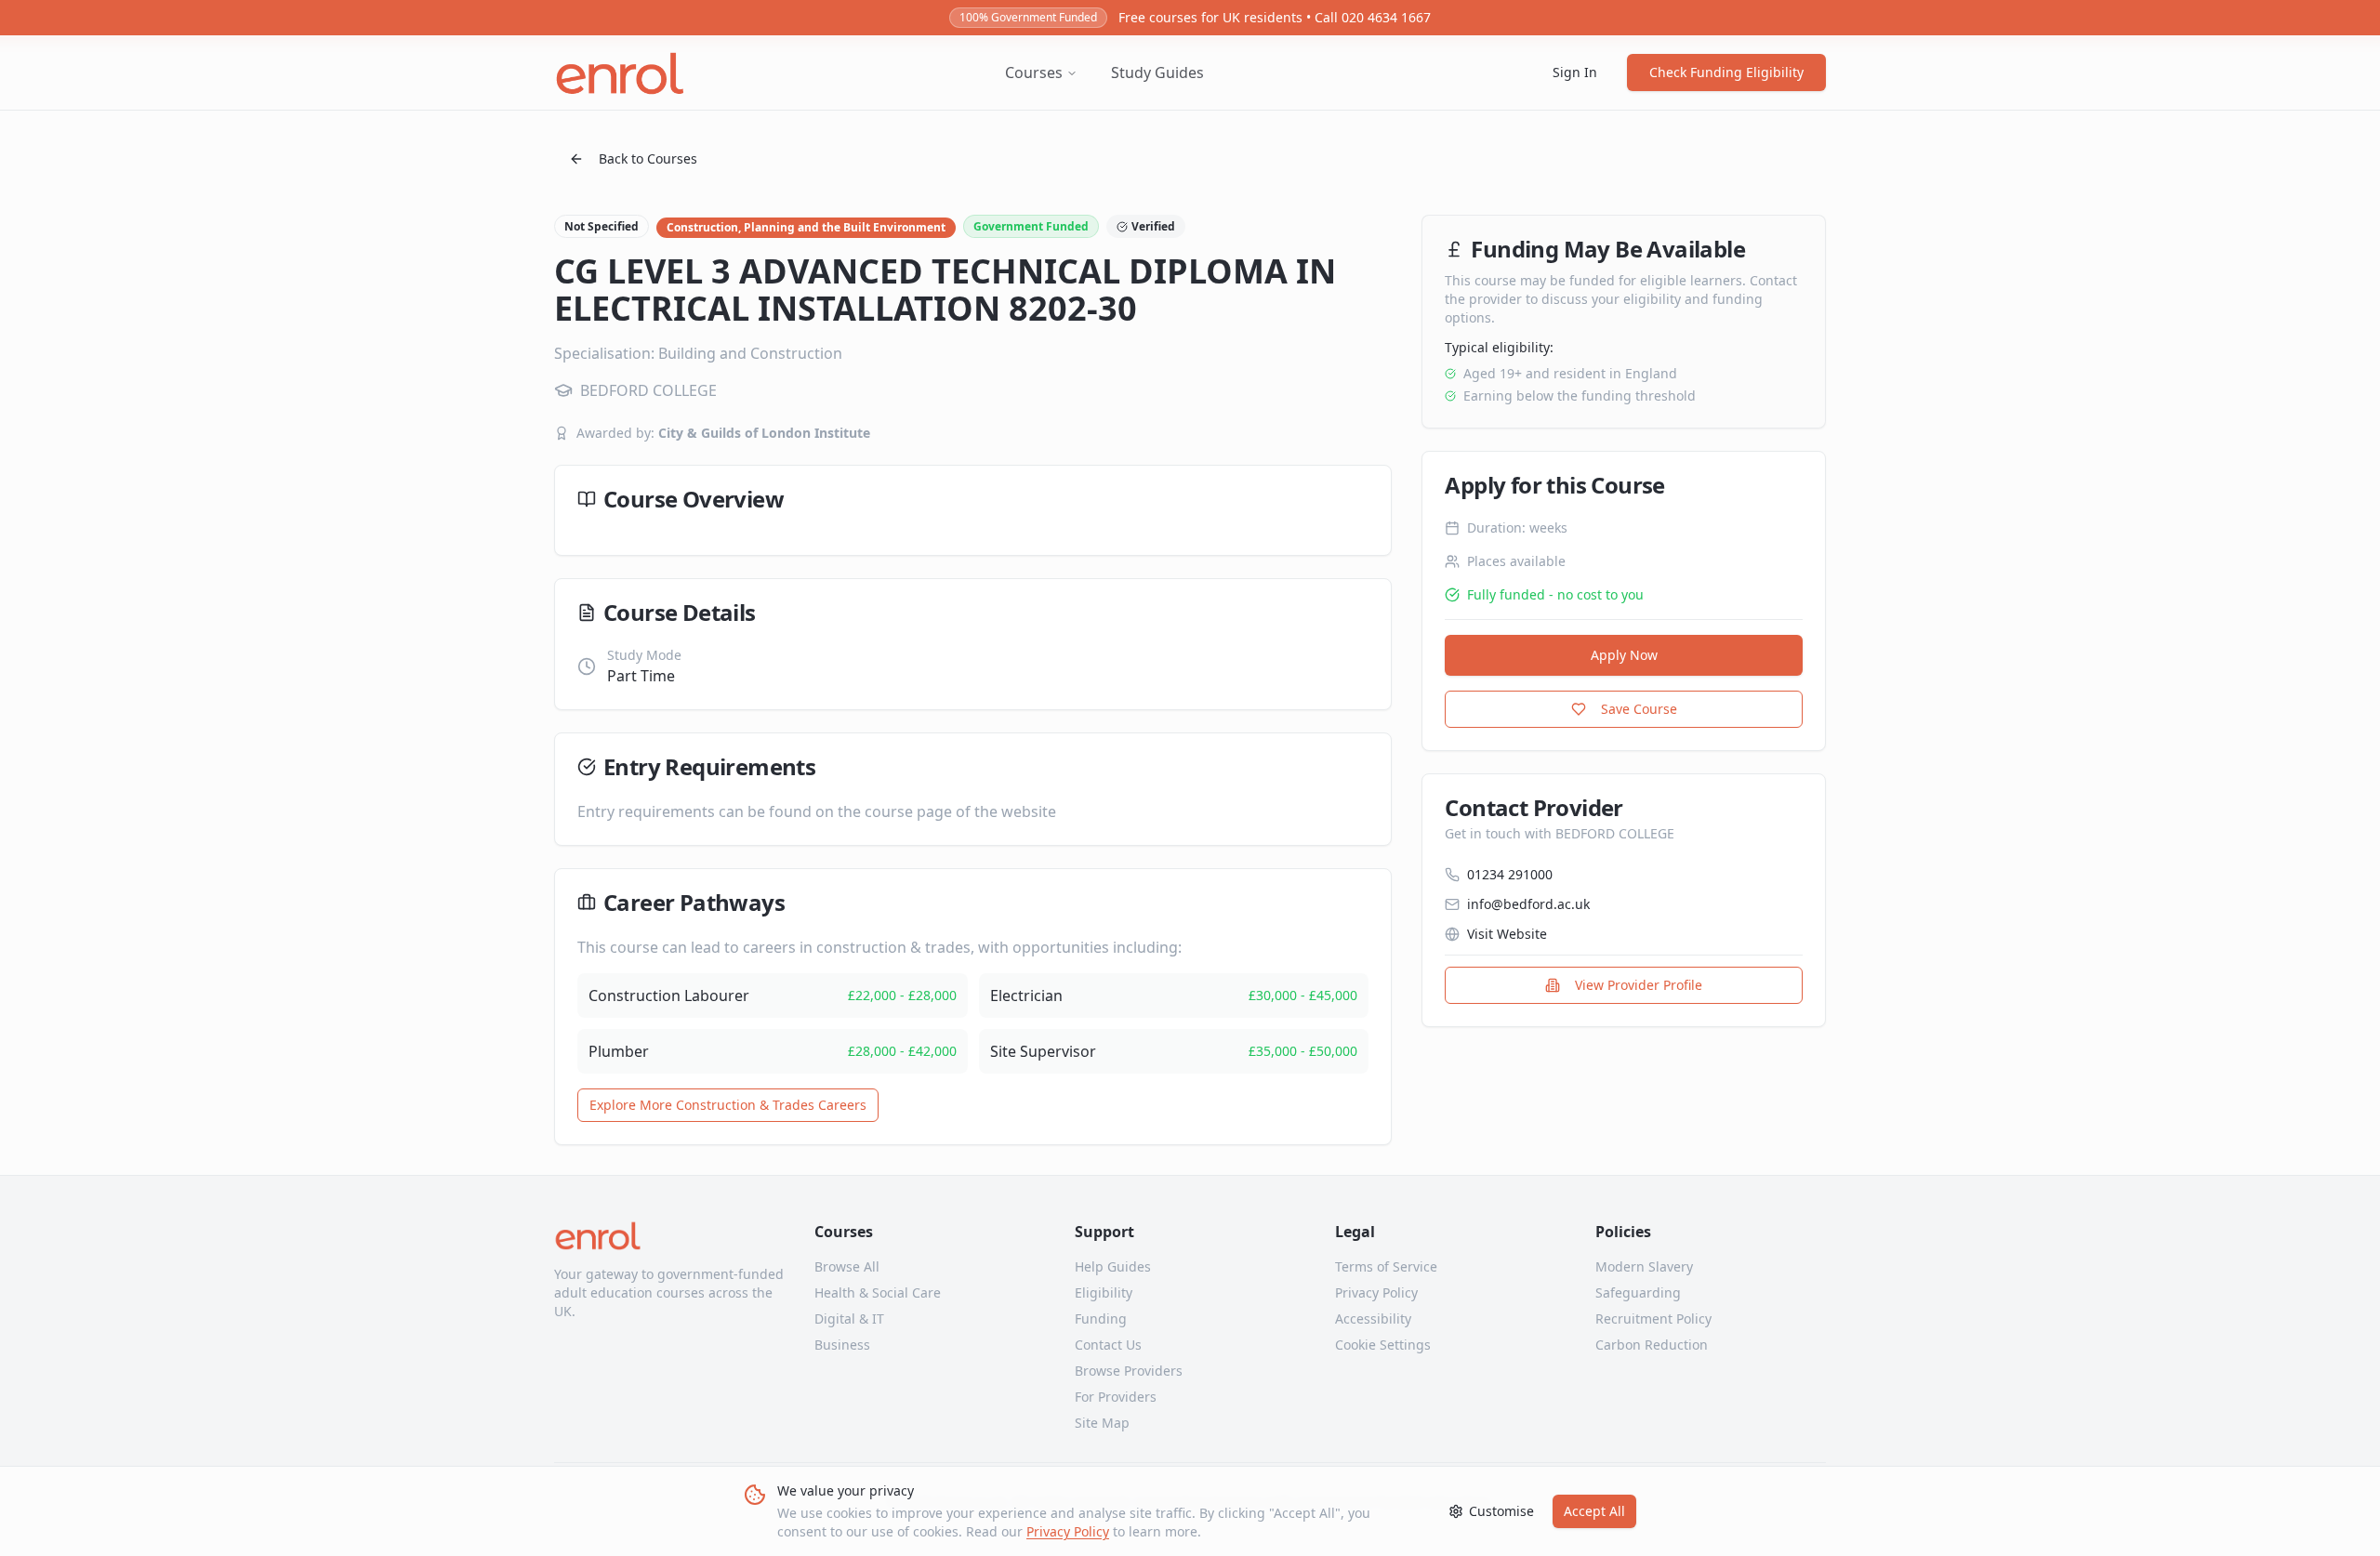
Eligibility (1104, 1292)
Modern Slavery (1644, 1266)
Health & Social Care (878, 1292)
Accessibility (1373, 1319)
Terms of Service (1386, 1266)
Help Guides (1113, 1266)
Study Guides (1157, 73)
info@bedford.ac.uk (1528, 904)
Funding (1101, 1319)
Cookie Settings (1383, 1345)
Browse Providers (1129, 1371)
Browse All (847, 1266)
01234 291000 (1510, 874)
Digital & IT (849, 1319)
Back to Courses (648, 158)
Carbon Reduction (1652, 1345)
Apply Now (1624, 655)
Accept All (1594, 1511)
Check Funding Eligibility (1726, 72)
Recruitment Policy (1653, 1319)
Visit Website (1507, 934)
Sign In (1575, 72)
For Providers (1116, 1397)
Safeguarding (1638, 1292)
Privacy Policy (1068, 1531)
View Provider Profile (1639, 985)
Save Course (1639, 709)
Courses (1034, 73)
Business (842, 1345)
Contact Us (1108, 1345)
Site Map (1102, 1423)
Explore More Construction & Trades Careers (728, 1105)
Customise (1501, 1511)
